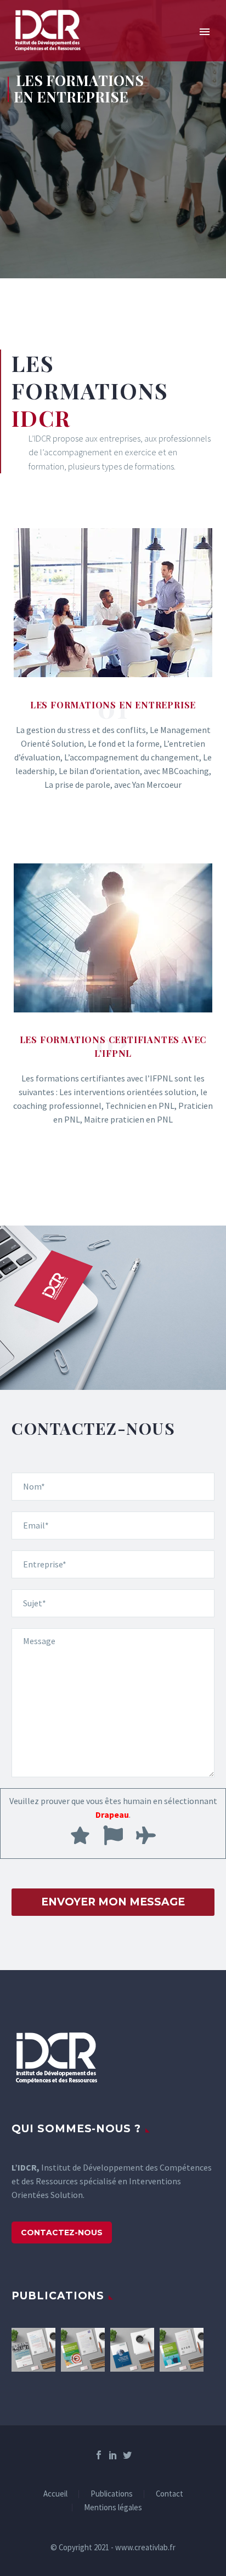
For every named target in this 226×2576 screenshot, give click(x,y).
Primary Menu (205, 32)
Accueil (55, 2494)
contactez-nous (62, 2232)
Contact (169, 2494)
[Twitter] (127, 2455)
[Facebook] (99, 2455)
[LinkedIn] (113, 2455)
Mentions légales (113, 2508)
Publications (112, 2494)
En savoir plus (113, 839)
